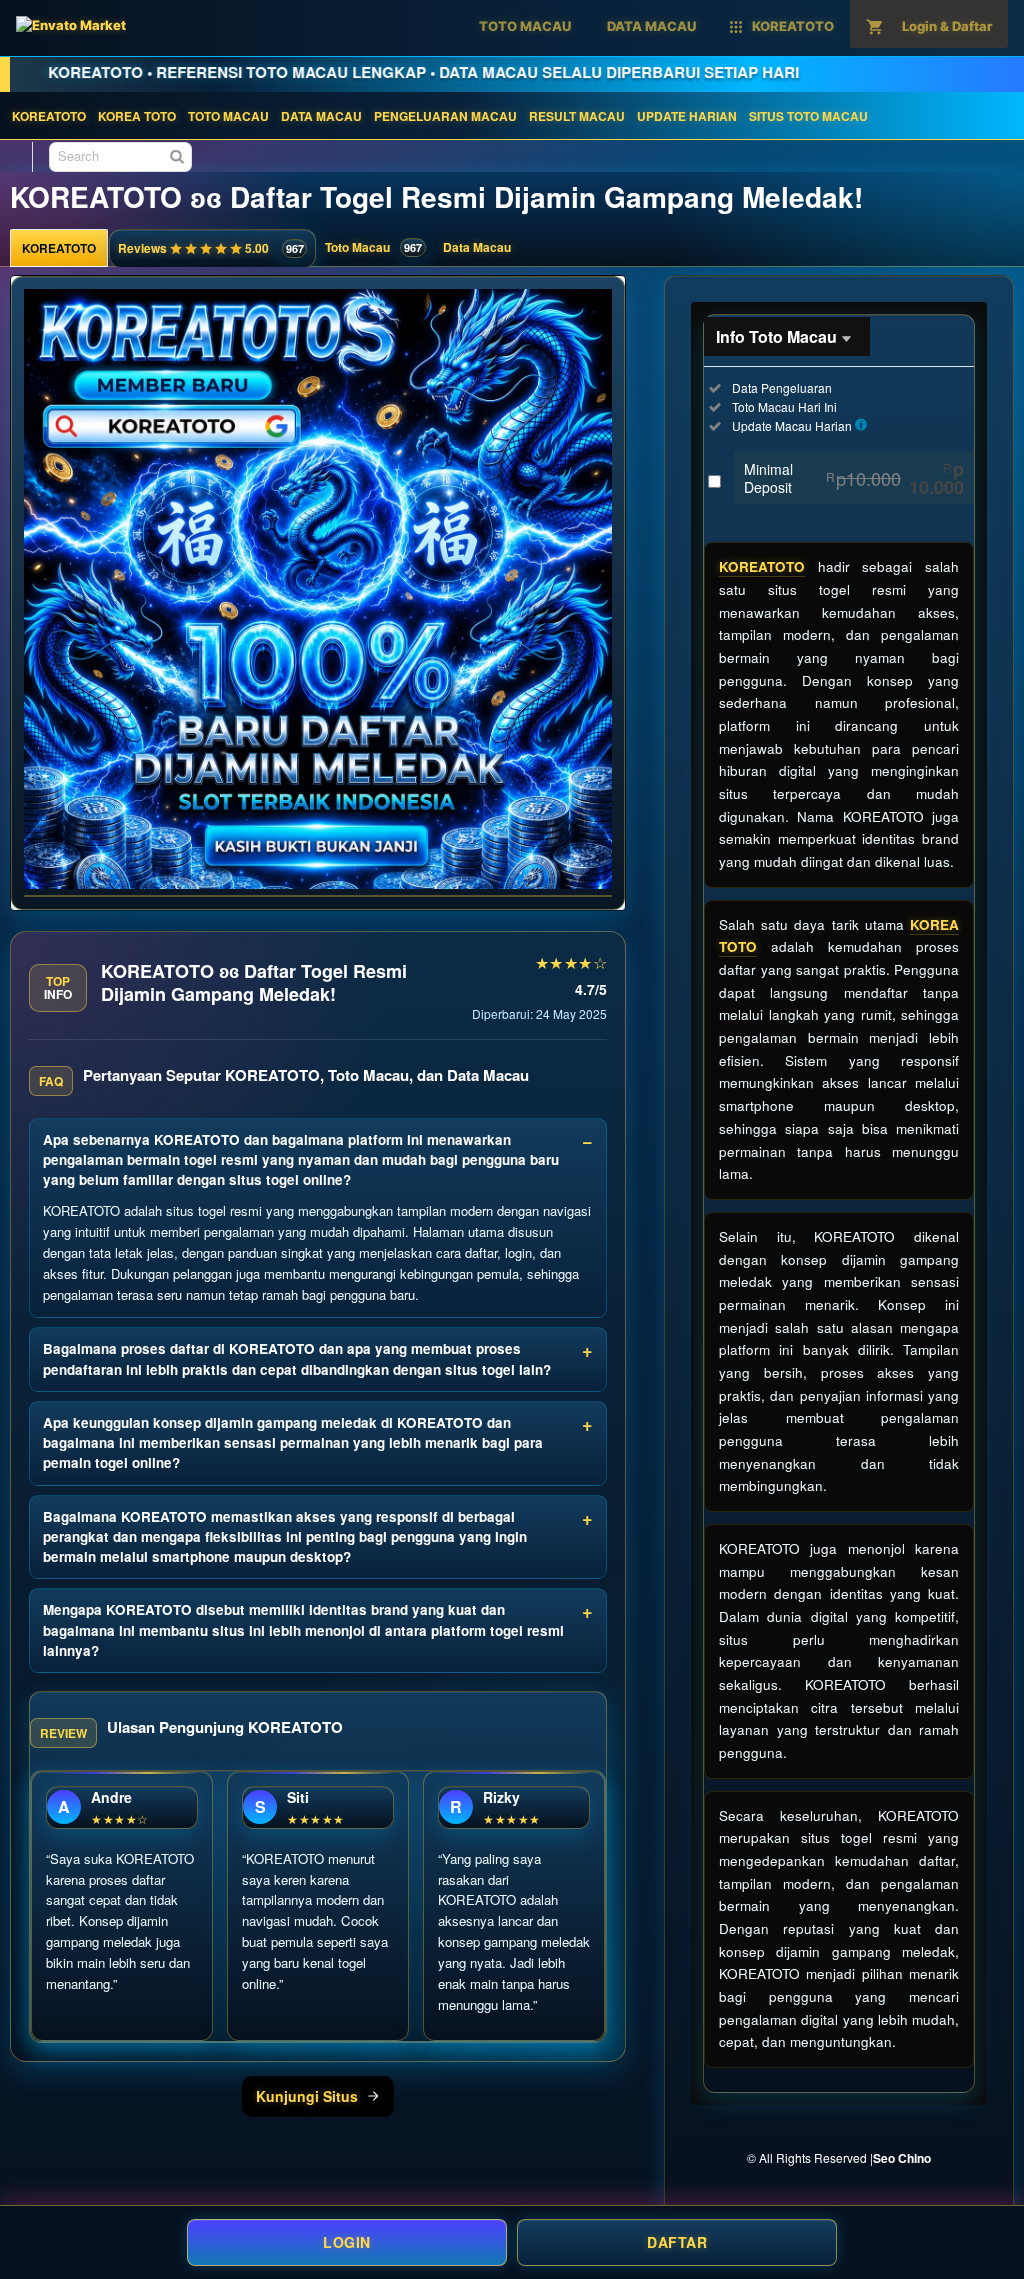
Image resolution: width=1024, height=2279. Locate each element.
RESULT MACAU (577, 116)
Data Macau (477, 247)
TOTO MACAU (228, 116)
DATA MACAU (321, 116)
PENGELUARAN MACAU (445, 116)
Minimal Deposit (854, 478)
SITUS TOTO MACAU (808, 116)
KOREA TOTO (137, 116)
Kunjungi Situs (307, 2096)
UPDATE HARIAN (687, 116)
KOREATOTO (49, 116)
